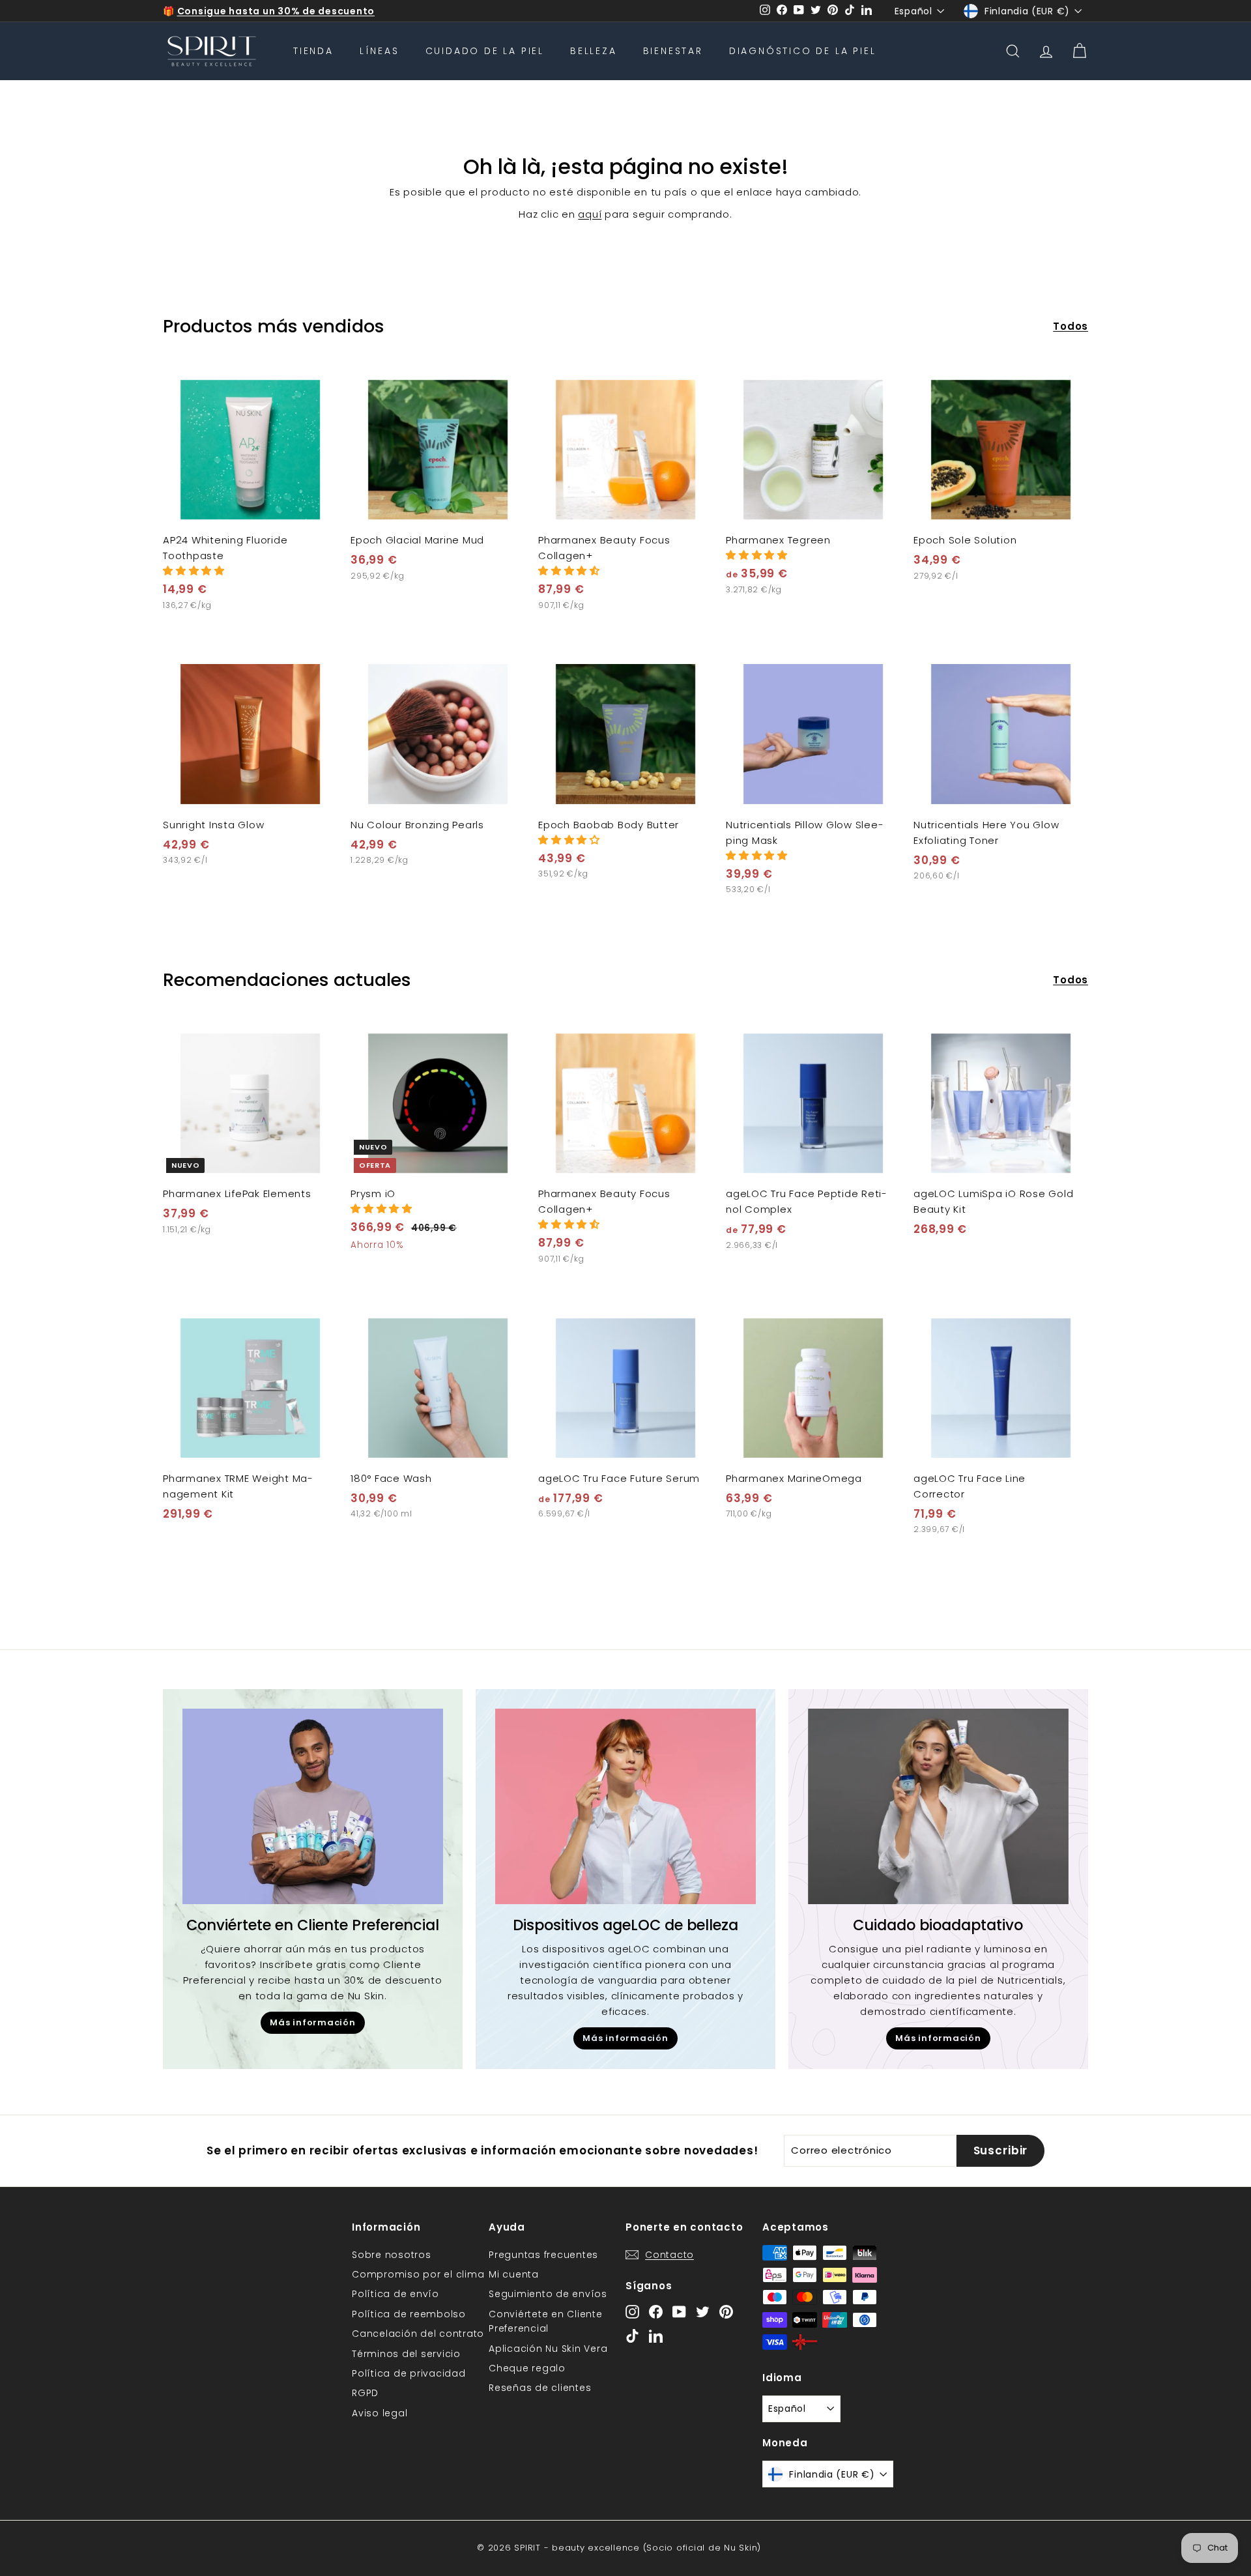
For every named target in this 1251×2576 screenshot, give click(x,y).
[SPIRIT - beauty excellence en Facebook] (656, 2311)
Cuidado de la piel (485, 51)
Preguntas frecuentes (543, 2255)
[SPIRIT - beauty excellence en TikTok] (632, 2336)
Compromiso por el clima (418, 2274)
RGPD (365, 2393)
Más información (312, 2022)
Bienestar (673, 51)
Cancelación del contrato (418, 2334)
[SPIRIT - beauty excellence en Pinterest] (726, 2311)
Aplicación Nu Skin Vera (548, 2349)
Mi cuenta (514, 2274)
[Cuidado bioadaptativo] (938, 1806)
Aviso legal (380, 2413)
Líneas (380, 51)
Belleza (594, 51)
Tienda (313, 51)
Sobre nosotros (392, 2255)
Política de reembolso (409, 2314)
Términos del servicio (406, 2354)
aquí (590, 214)
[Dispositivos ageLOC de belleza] (625, 1806)
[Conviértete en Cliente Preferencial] (313, 1806)
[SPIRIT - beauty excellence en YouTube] (679, 2311)
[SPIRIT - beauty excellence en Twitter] (703, 2311)
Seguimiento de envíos (548, 2294)
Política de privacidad (409, 2373)
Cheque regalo (527, 2368)
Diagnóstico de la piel (803, 51)
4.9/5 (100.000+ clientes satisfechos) (276, 11)
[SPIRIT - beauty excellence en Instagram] (632, 2311)
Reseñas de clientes (540, 2388)
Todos (1071, 326)
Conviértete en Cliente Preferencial (546, 2321)
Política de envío (395, 2294)
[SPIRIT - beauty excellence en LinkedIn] (656, 2336)
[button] (194, 571)
